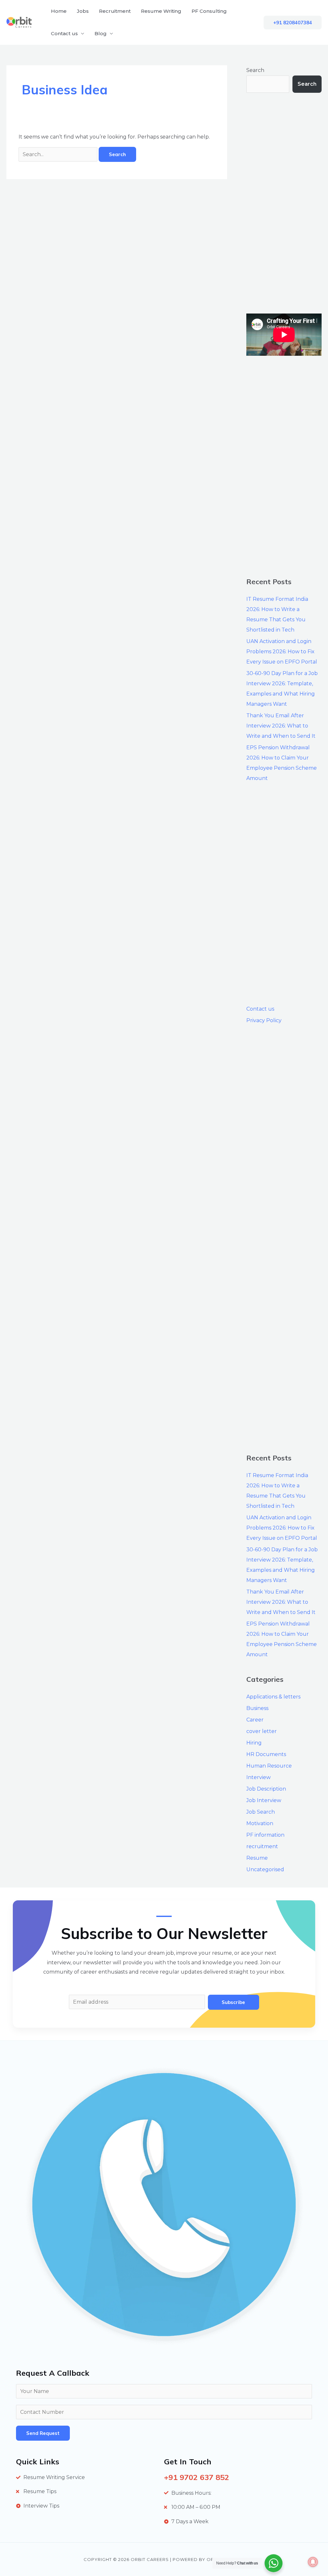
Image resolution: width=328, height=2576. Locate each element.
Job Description (266, 1789)
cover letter (262, 1731)
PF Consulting (209, 11)
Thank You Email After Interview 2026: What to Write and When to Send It (281, 726)
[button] (293, 23)
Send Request (43, 2433)
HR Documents (266, 1754)
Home (59, 11)
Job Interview (264, 1800)
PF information (265, 1835)
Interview (258, 1777)
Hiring (254, 1743)
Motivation (260, 1823)
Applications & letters (273, 1697)
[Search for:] (59, 154)
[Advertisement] (284, 203)
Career (255, 1720)
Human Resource (269, 1766)
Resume (257, 1858)
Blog (101, 33)
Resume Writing (161, 11)
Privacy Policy (264, 1020)
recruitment (262, 1846)
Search (255, 70)
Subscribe (233, 2002)
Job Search (261, 1812)
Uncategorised (265, 1869)
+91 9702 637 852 (197, 2477)
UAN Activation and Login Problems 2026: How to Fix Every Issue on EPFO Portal (282, 652)
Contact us (64, 33)
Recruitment (115, 11)
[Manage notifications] (313, 2562)
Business (257, 1708)
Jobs (83, 11)
